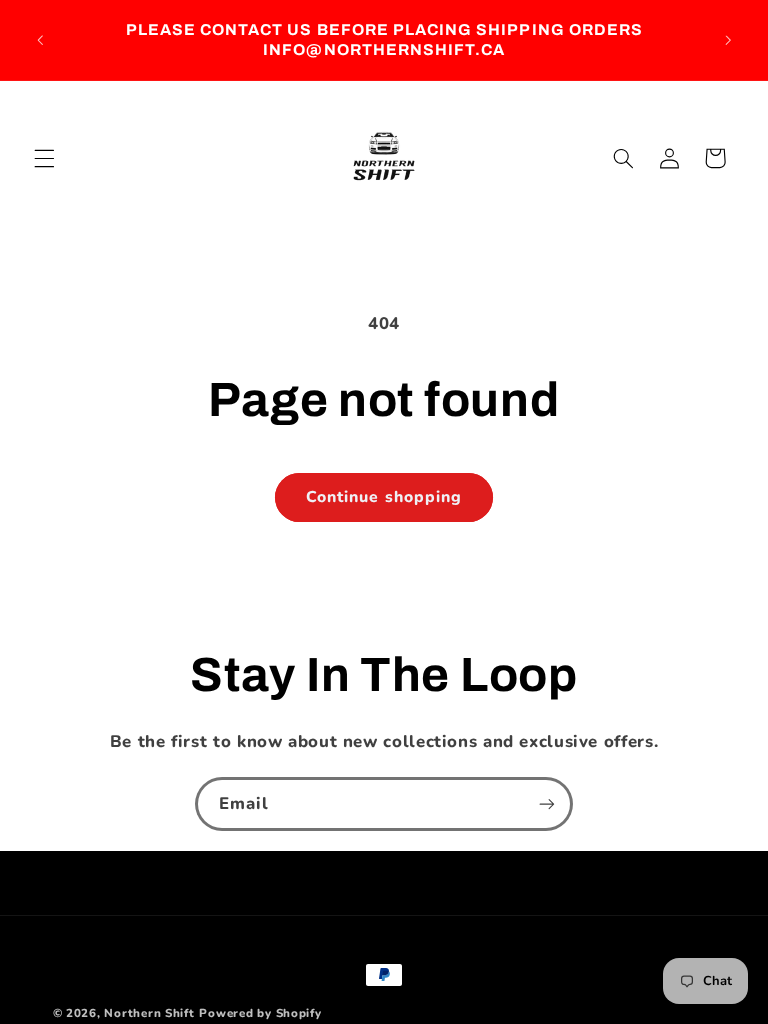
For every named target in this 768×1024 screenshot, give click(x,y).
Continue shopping (384, 497)
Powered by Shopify (260, 1013)
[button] (44, 158)
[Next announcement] (728, 40)
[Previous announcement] (40, 40)
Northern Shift (149, 1013)
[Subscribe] (547, 803)
